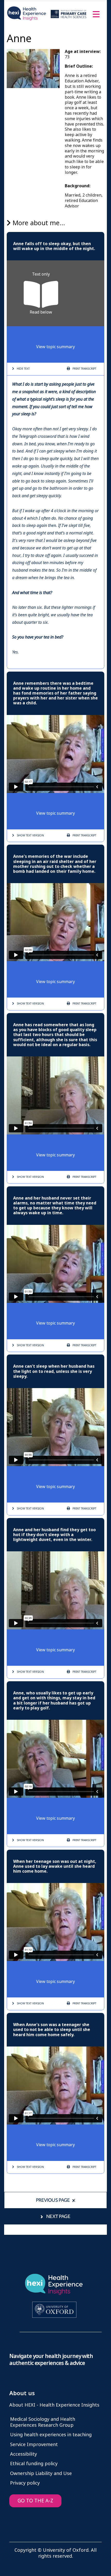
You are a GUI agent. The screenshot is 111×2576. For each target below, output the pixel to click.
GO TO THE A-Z (35, 2501)
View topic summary (55, 347)
